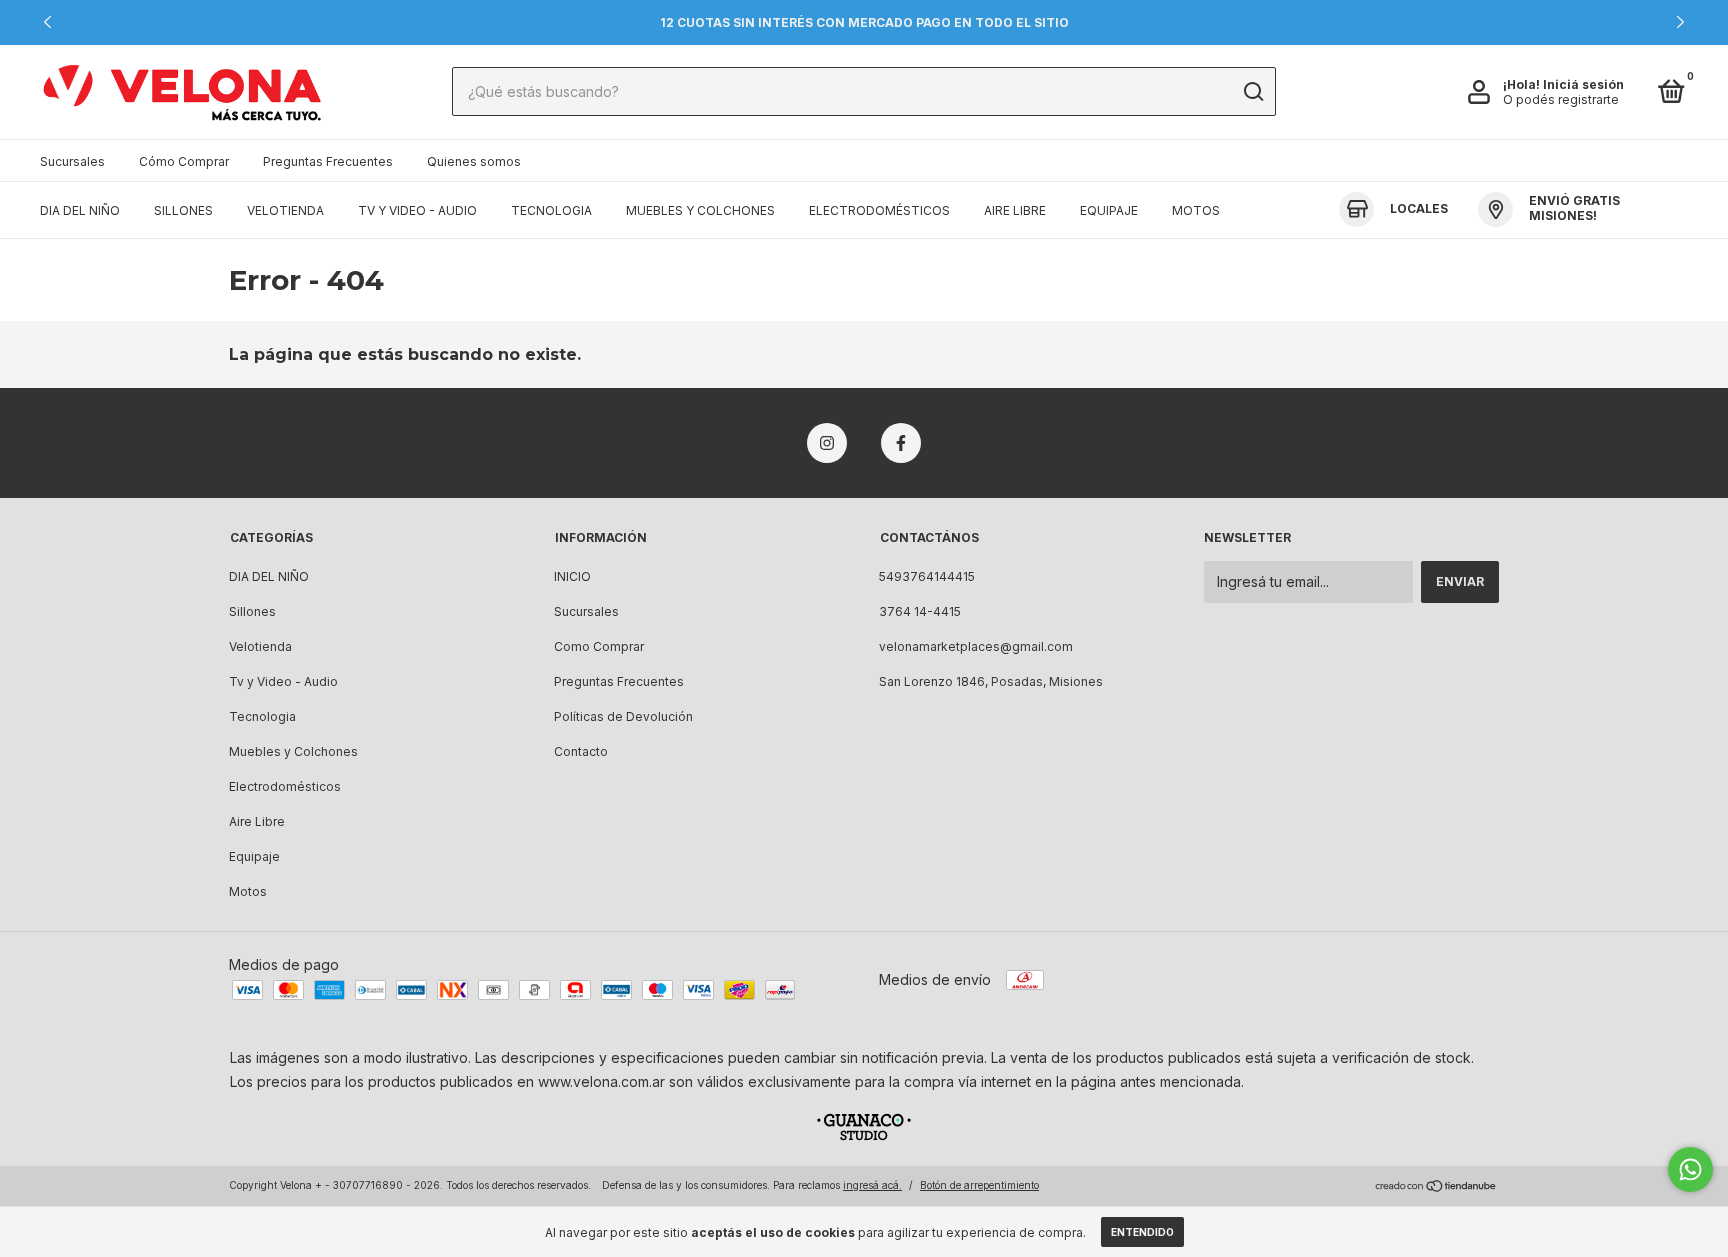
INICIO (572, 576)
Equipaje (1109, 210)
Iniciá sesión (1583, 84)
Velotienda (285, 210)
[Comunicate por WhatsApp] (1690, 1169)
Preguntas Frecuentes (328, 161)
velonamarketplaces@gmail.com (976, 646)
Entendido (1142, 1232)
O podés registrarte (1561, 99)
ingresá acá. (872, 1185)
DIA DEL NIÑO (80, 210)
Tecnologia (551, 210)
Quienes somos (474, 161)
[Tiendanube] (1436, 1187)
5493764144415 (927, 576)
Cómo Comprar (184, 161)
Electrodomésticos (879, 210)
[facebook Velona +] (901, 443)
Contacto (581, 751)
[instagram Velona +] (827, 443)
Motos (1196, 210)
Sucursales (72, 161)
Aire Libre (1015, 210)
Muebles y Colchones (700, 210)
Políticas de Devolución (623, 716)
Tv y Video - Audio (417, 210)
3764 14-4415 (920, 611)
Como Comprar (599, 646)
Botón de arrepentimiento (979, 1185)
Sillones (183, 210)
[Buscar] (1252, 92)
